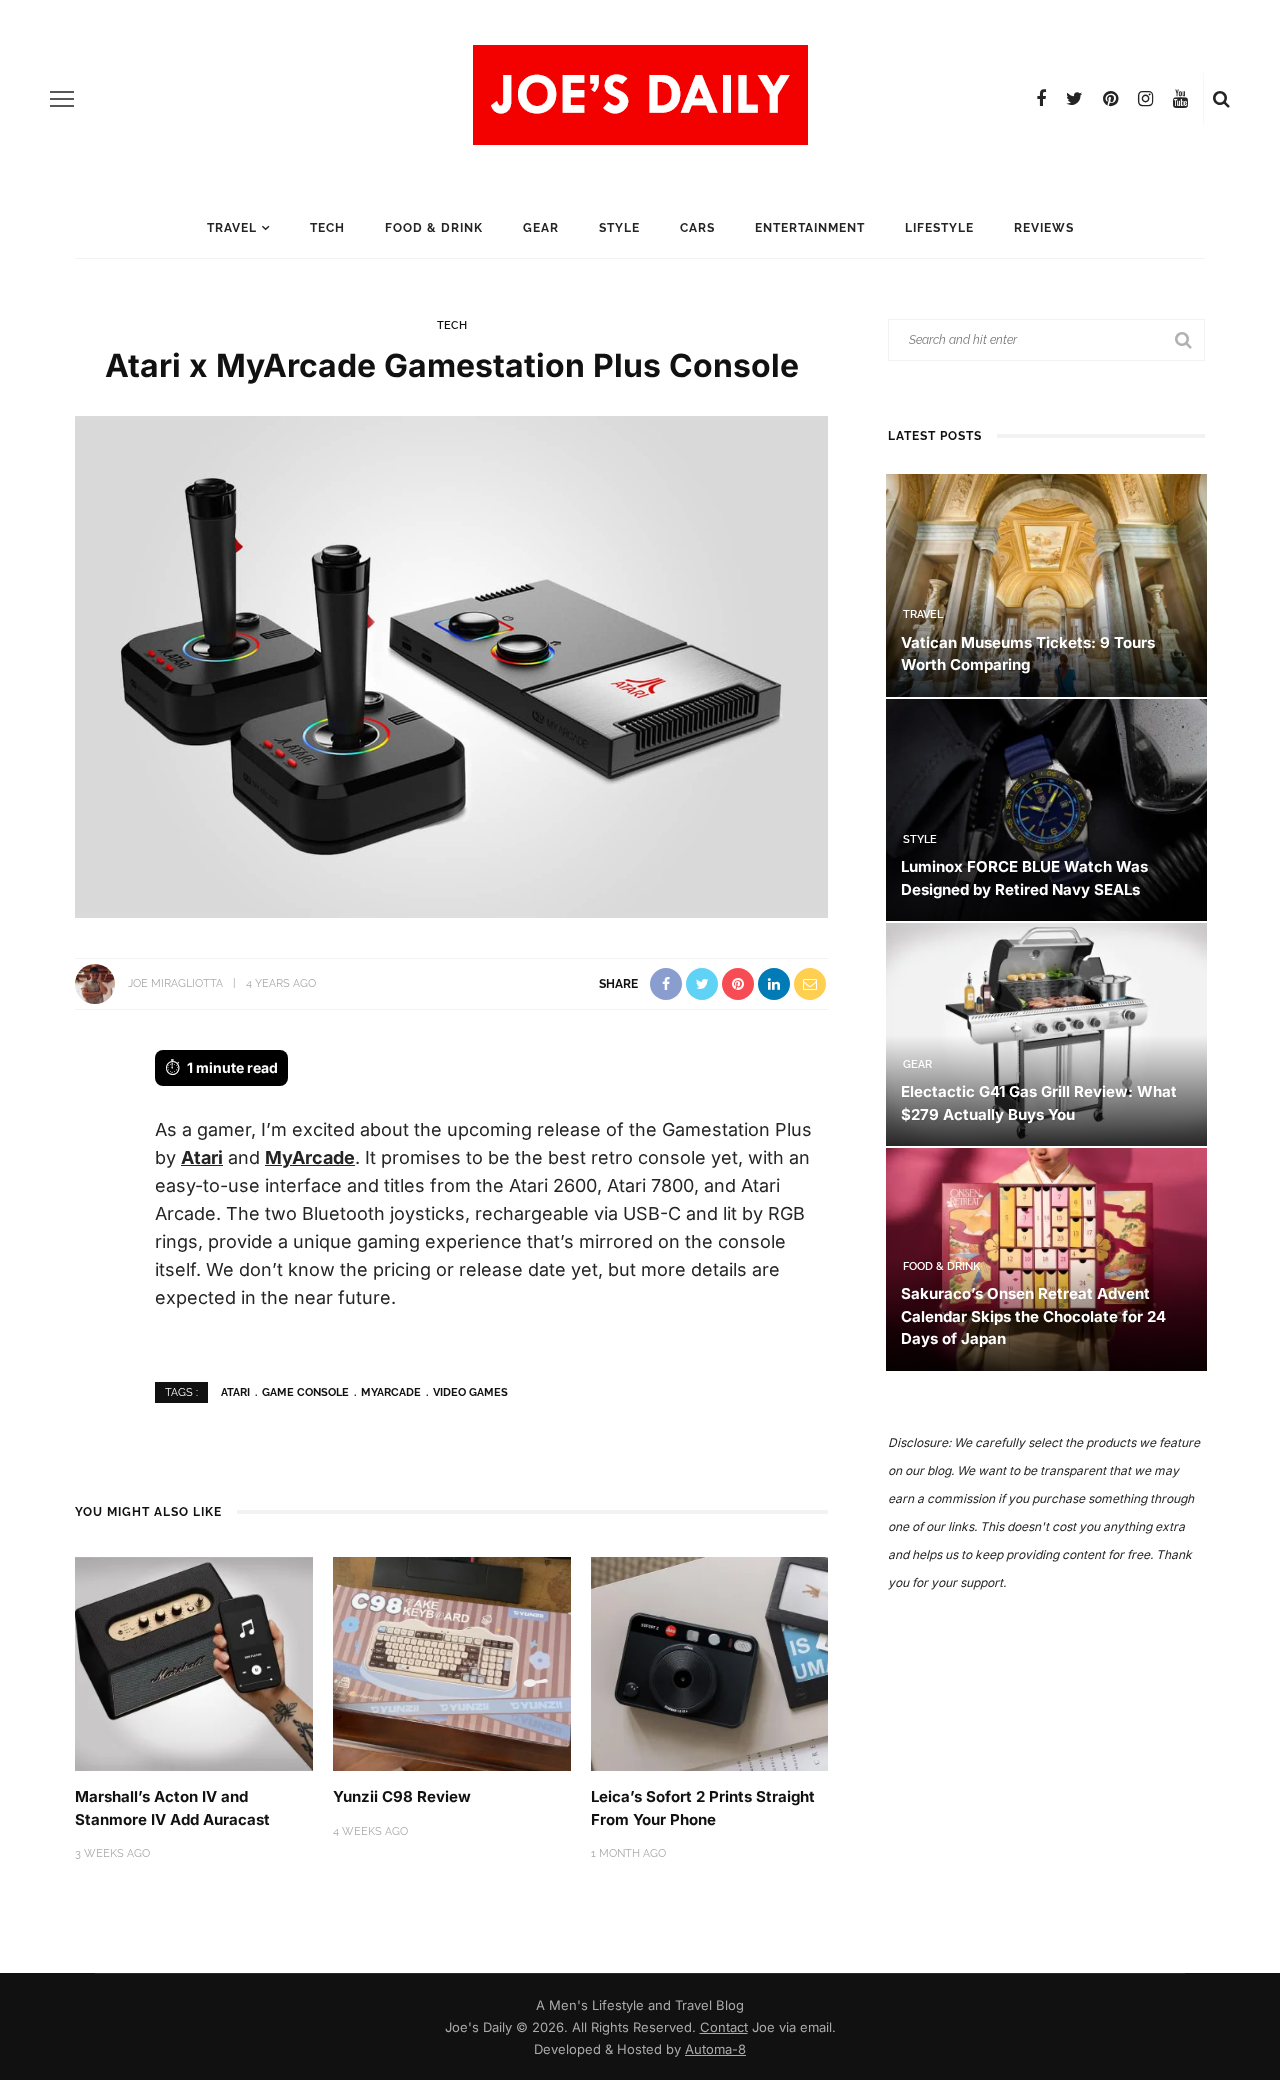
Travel (232, 228)
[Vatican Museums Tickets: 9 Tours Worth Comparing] (1046, 583)
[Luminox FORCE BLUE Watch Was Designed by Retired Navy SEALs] (1046, 808)
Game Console (305, 1392)
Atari (202, 1157)
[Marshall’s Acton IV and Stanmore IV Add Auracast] (194, 1662)
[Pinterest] (1110, 99)
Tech (327, 228)
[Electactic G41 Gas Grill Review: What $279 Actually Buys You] (1046, 1033)
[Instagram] (1145, 99)
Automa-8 (715, 2049)
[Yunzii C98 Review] (452, 1662)
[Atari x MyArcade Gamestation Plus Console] (451, 665)
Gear (541, 228)
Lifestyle (939, 228)
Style (619, 228)
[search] (1221, 99)
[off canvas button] (62, 99)
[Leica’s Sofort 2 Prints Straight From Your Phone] (710, 1662)
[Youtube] (1180, 99)
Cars (697, 228)
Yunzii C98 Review (402, 1796)
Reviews (1044, 228)
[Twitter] (1074, 99)
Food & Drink (434, 228)
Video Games (470, 1392)
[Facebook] (1041, 99)
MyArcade (310, 1157)
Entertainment (810, 228)
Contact (724, 2027)
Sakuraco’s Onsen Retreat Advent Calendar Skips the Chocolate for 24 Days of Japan (1033, 1316)
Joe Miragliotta (175, 983)
